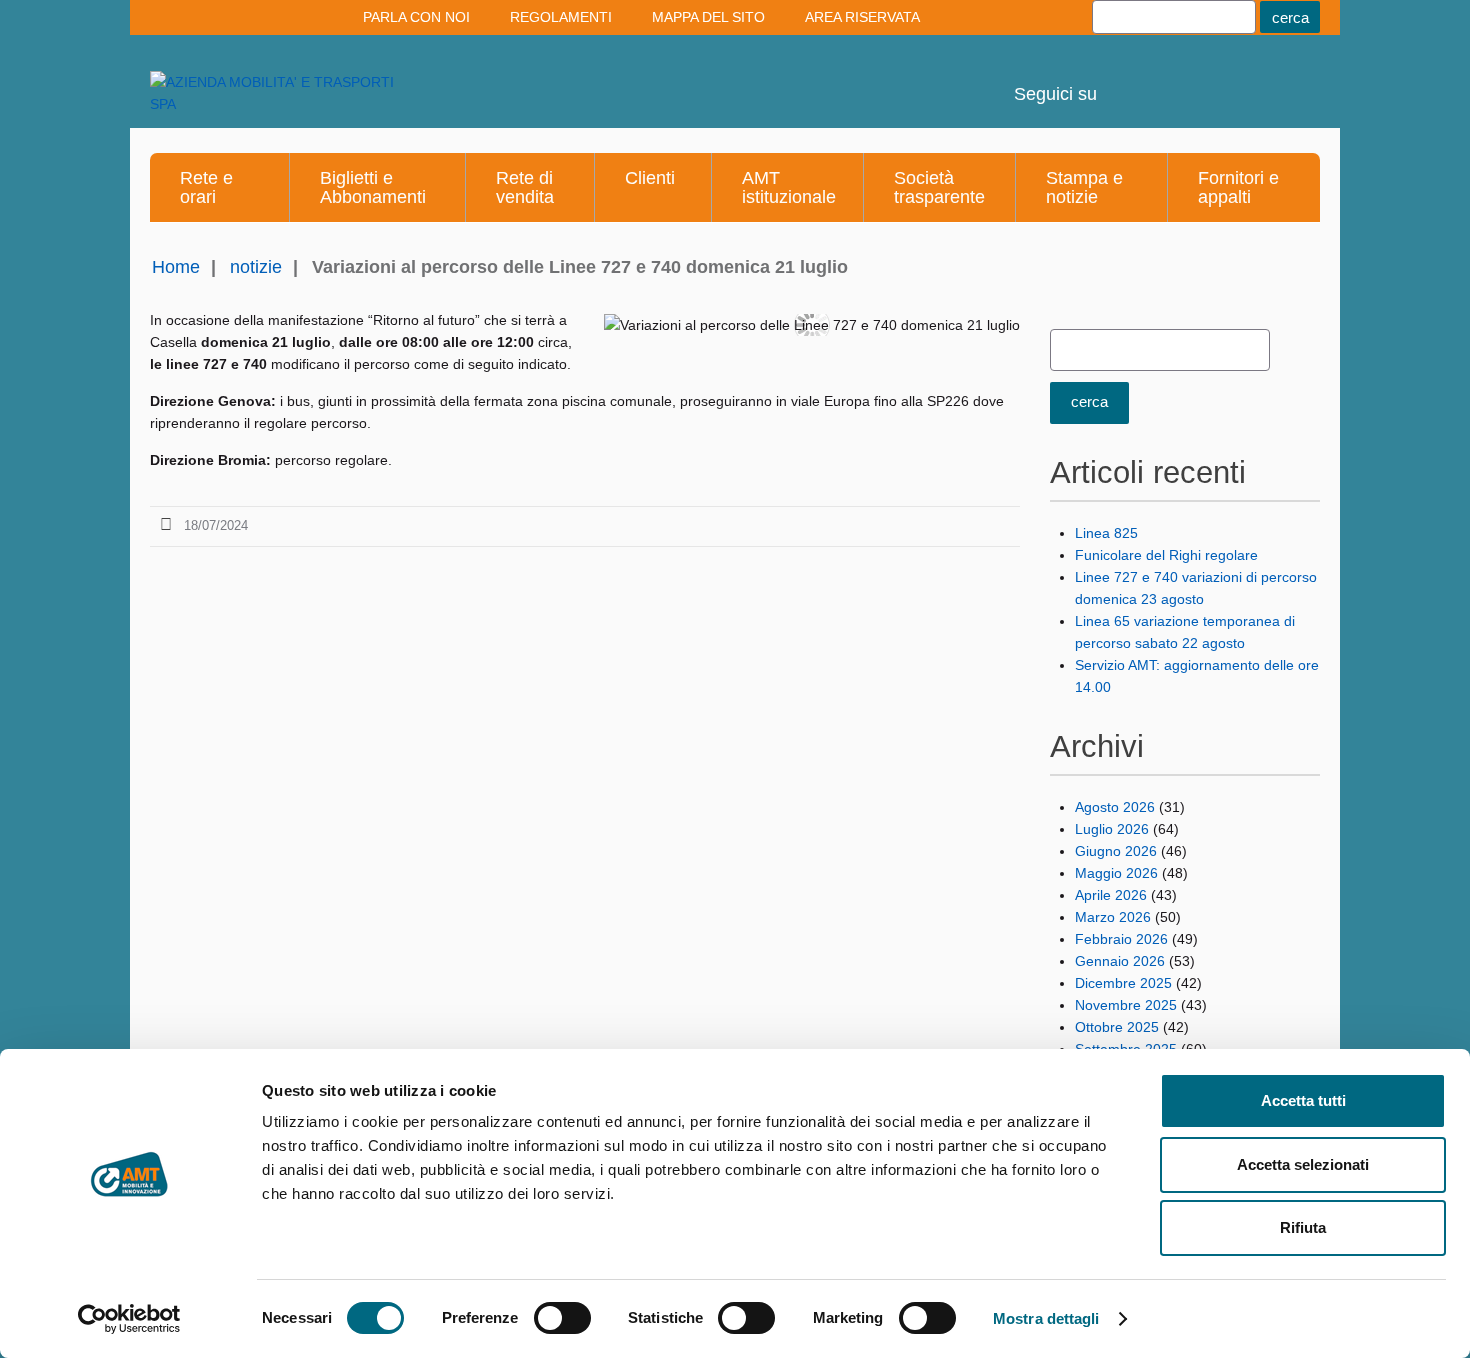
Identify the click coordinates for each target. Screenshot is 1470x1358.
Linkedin (1180, 80)
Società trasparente (939, 187)
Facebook (1288, 80)
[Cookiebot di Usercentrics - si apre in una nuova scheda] (129, 1319)
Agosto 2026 (1115, 807)
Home (176, 267)
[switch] (562, 1318)
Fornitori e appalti (1238, 187)
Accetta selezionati (1303, 1164)
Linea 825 (1106, 533)
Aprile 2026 (1111, 895)
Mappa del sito (708, 17)
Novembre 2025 (1126, 1005)
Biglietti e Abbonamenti (373, 187)
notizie (256, 267)
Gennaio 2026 (1120, 961)
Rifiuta (1303, 1227)
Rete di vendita (525, 187)
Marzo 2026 (1113, 917)
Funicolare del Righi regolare (1166, 555)
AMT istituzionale (789, 187)
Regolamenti (561, 17)
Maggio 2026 (1116, 873)
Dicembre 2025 (1123, 983)
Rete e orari (206, 187)
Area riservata (862, 17)
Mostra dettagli (1046, 1318)
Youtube (1126, 80)
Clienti (650, 178)
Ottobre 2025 (1117, 1027)
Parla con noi (416, 17)
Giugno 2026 (1116, 851)
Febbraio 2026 (1121, 939)
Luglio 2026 (1112, 829)
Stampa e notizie (1084, 187)
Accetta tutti (1303, 1100)
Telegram (1234, 80)
